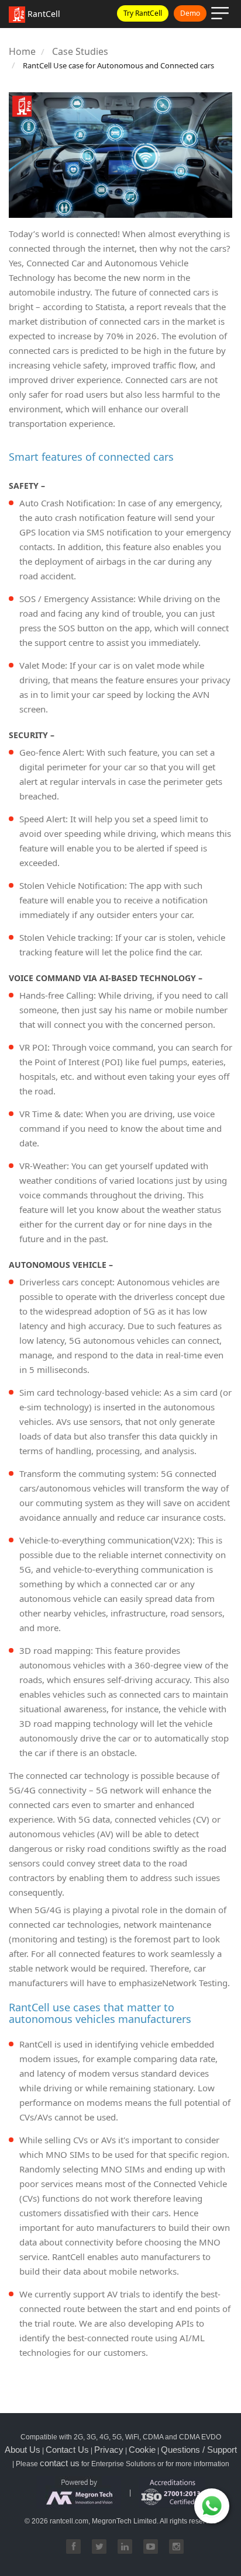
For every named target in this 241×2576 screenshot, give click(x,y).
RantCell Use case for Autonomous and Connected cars (118, 65)
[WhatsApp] (212, 2506)
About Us (23, 2450)
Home (22, 51)
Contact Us (67, 2450)
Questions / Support (199, 2450)
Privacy (109, 2450)
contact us (60, 2463)
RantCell (43, 14)
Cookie (142, 2450)
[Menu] (222, 15)
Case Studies (80, 51)
